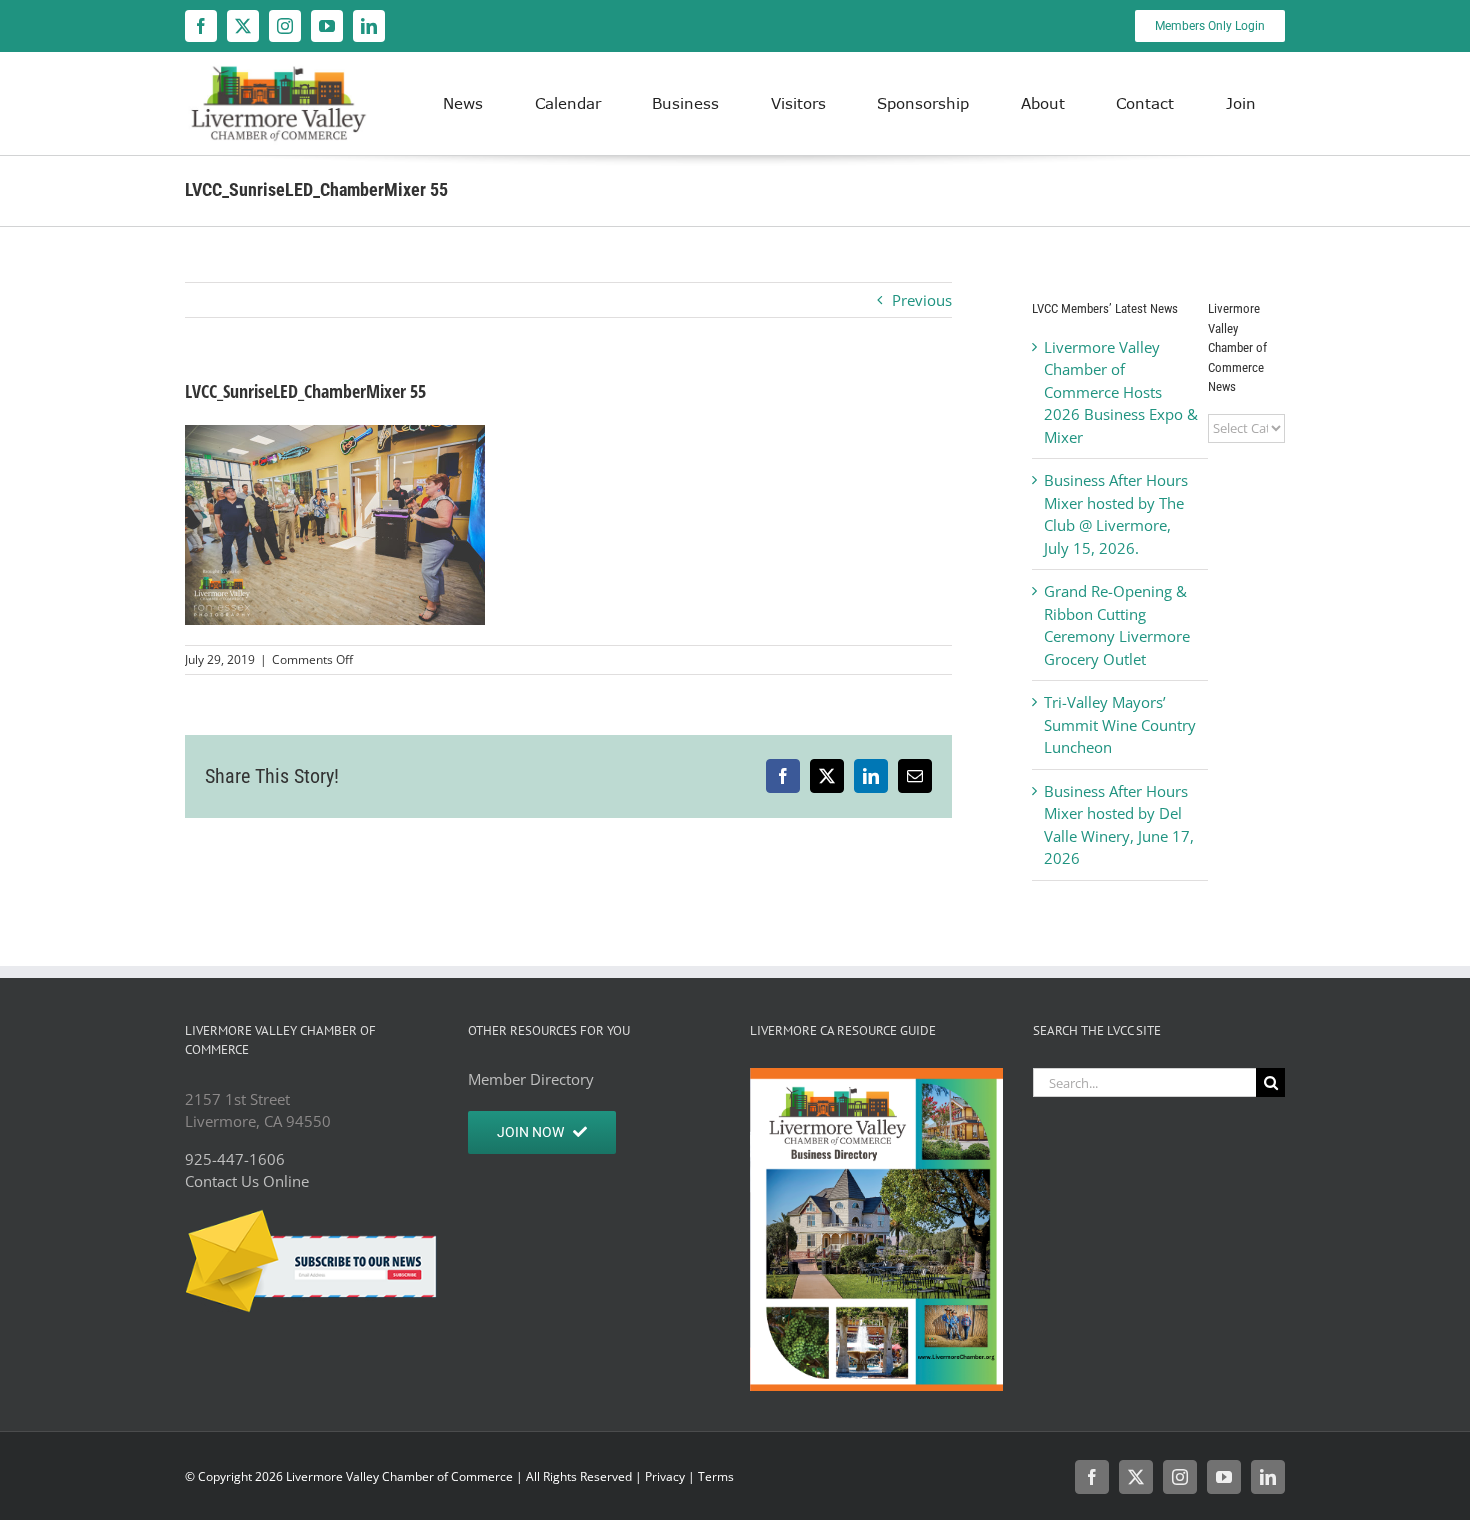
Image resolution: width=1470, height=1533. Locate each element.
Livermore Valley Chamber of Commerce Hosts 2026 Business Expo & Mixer (1121, 392)
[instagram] (285, 26)
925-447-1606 (235, 1159)
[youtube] (327, 26)
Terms (716, 1476)
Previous (922, 300)
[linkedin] (369, 26)
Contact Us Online (247, 1181)
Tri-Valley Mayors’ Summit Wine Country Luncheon (1120, 724)
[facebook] (201, 26)
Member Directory (531, 1079)
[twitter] (243, 26)
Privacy (665, 1476)
